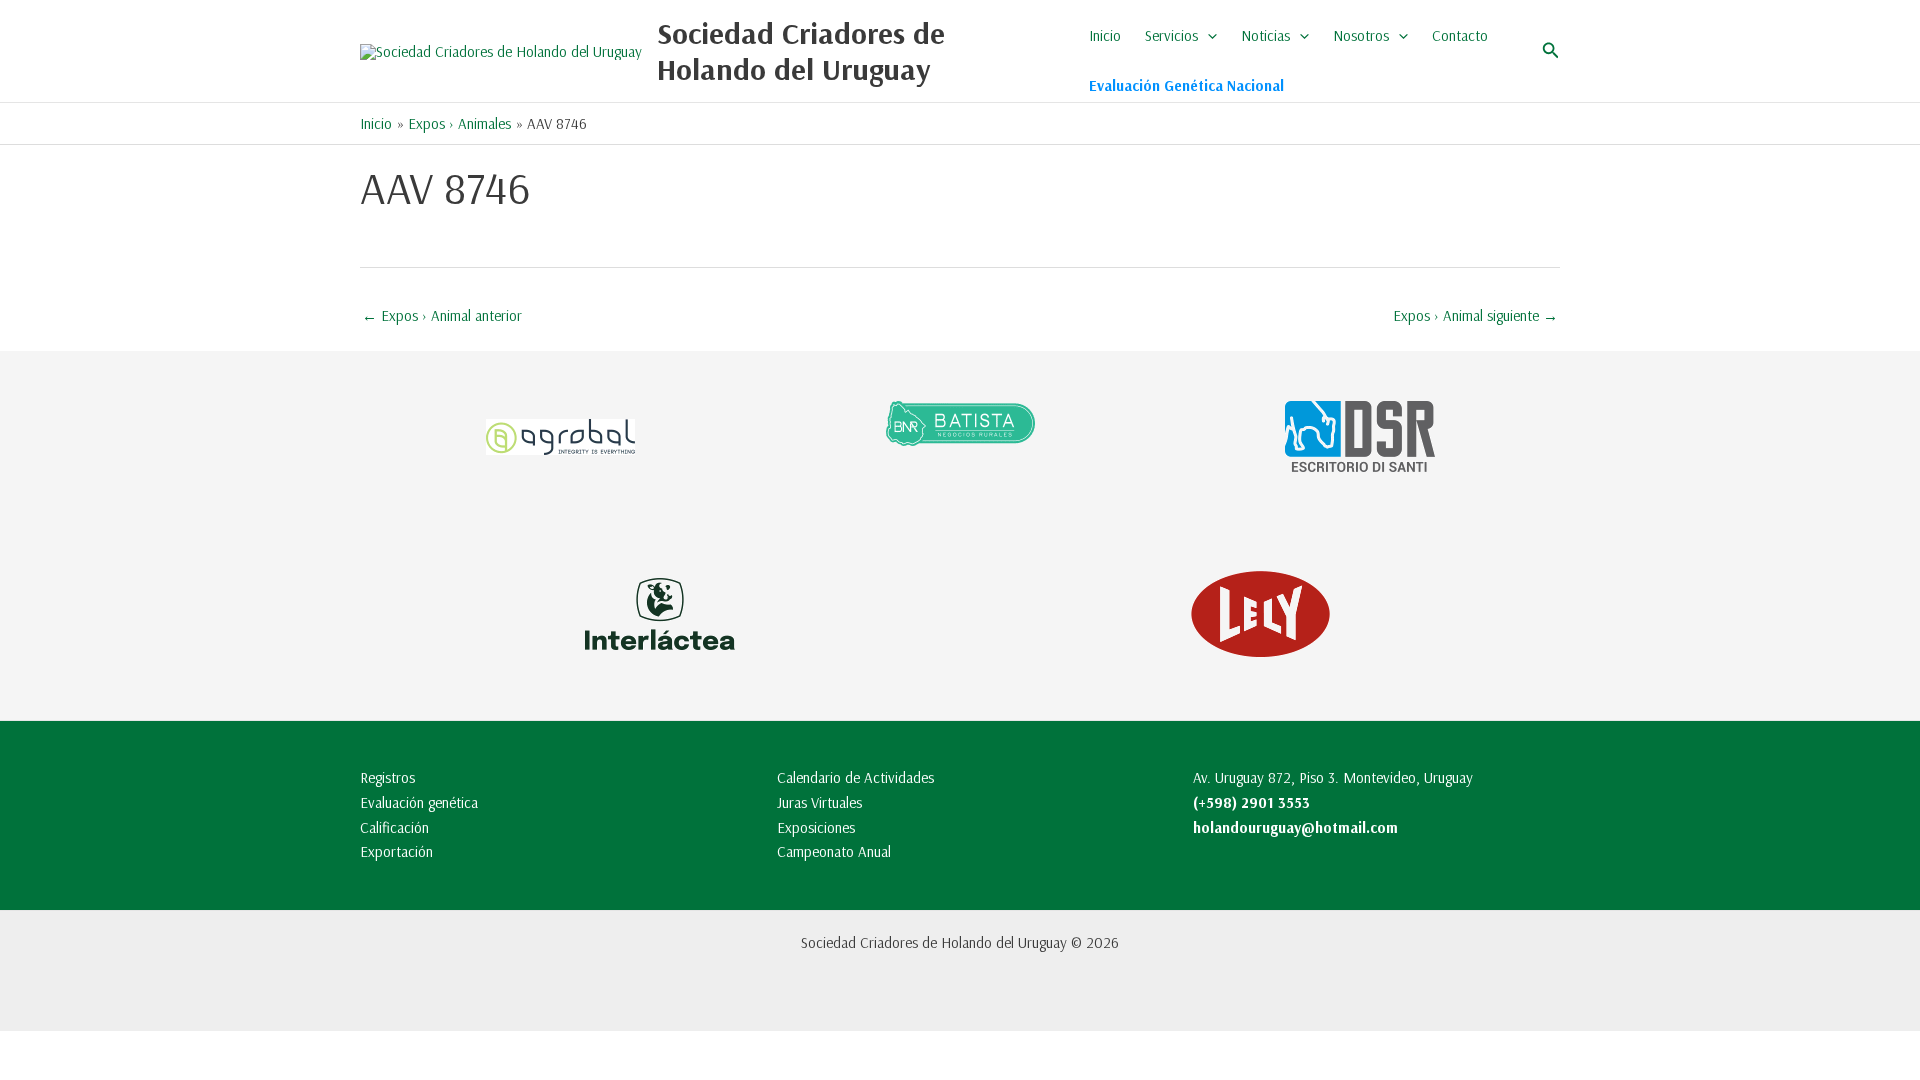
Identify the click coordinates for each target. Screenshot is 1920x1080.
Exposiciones (816, 827)
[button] (1207, 36)
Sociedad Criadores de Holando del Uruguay (801, 51)
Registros (387, 777)
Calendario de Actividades (855, 777)
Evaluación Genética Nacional (1186, 85)
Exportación (396, 851)
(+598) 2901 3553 (1251, 802)
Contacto (1460, 35)
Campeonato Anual (834, 851)
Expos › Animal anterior (442, 315)
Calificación (394, 827)
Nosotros (1361, 35)
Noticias (1265, 35)
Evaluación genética (419, 802)
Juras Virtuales (819, 802)
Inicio (1105, 35)
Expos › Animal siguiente (1475, 315)
